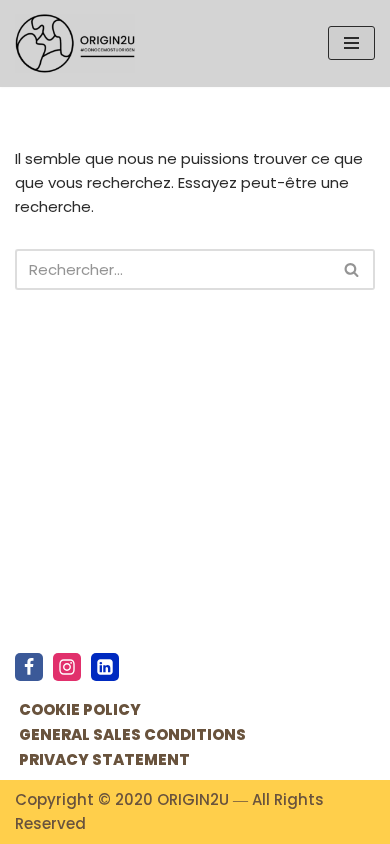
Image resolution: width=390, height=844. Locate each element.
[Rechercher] (352, 269)
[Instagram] (67, 667)
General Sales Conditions (132, 734)
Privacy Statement (104, 759)
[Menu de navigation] (351, 43)
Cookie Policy (80, 709)
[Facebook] (29, 667)
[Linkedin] (105, 667)
